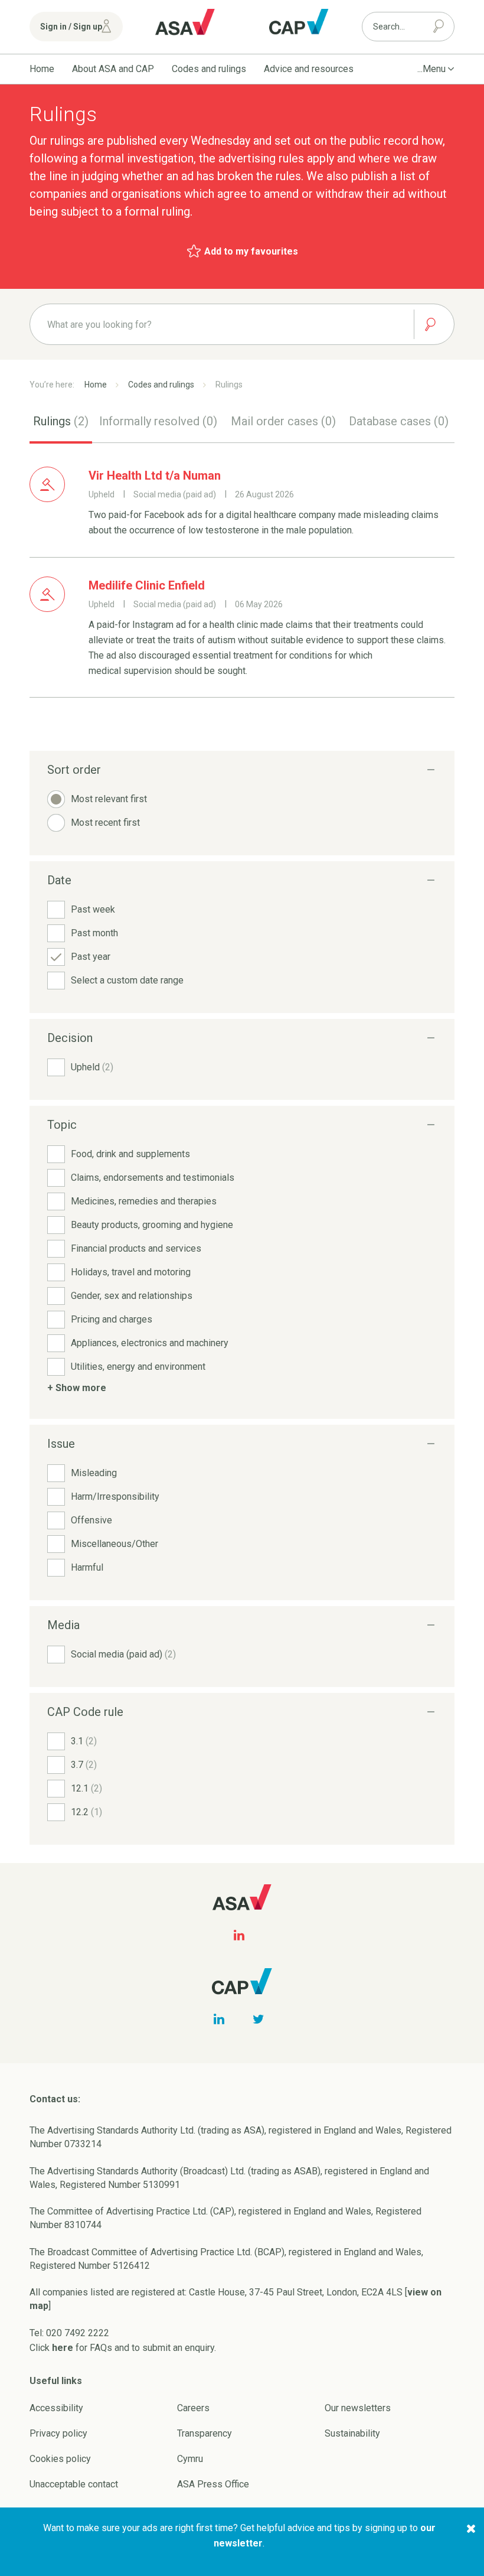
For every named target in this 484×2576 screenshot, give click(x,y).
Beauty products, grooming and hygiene (152, 1225)
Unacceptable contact (74, 2484)
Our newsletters (358, 2408)
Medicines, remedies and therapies (144, 1201)
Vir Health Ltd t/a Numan (155, 476)
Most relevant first (109, 799)
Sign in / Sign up (71, 27)
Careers (193, 2408)
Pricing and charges (112, 1319)
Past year (91, 957)
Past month (94, 933)
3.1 (84, 1741)
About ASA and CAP (113, 69)
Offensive (91, 1520)
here (63, 2348)
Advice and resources (309, 69)
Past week (93, 909)
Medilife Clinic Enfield (147, 585)
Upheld (92, 1067)
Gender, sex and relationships (132, 1296)
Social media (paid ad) (123, 1654)
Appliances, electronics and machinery (150, 1343)
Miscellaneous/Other (115, 1544)
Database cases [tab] (399, 421)
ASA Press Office (213, 2484)
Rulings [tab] (61, 421)
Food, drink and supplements (130, 1154)
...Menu (431, 69)
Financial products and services (136, 1248)
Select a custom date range (127, 980)
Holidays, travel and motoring (131, 1272)
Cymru (190, 2459)
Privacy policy (58, 2433)
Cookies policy (60, 2459)
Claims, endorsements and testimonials (153, 1178)
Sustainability (352, 2433)
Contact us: (55, 2099)
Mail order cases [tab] (283, 421)
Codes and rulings (209, 69)
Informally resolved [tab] (158, 421)
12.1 (86, 1788)
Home (42, 69)
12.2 (86, 1812)
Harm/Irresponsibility (115, 1497)
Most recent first (105, 823)
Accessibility (56, 2408)
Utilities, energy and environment (138, 1367)
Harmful (87, 1567)
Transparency (205, 2433)
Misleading (94, 1473)
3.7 (84, 1765)
